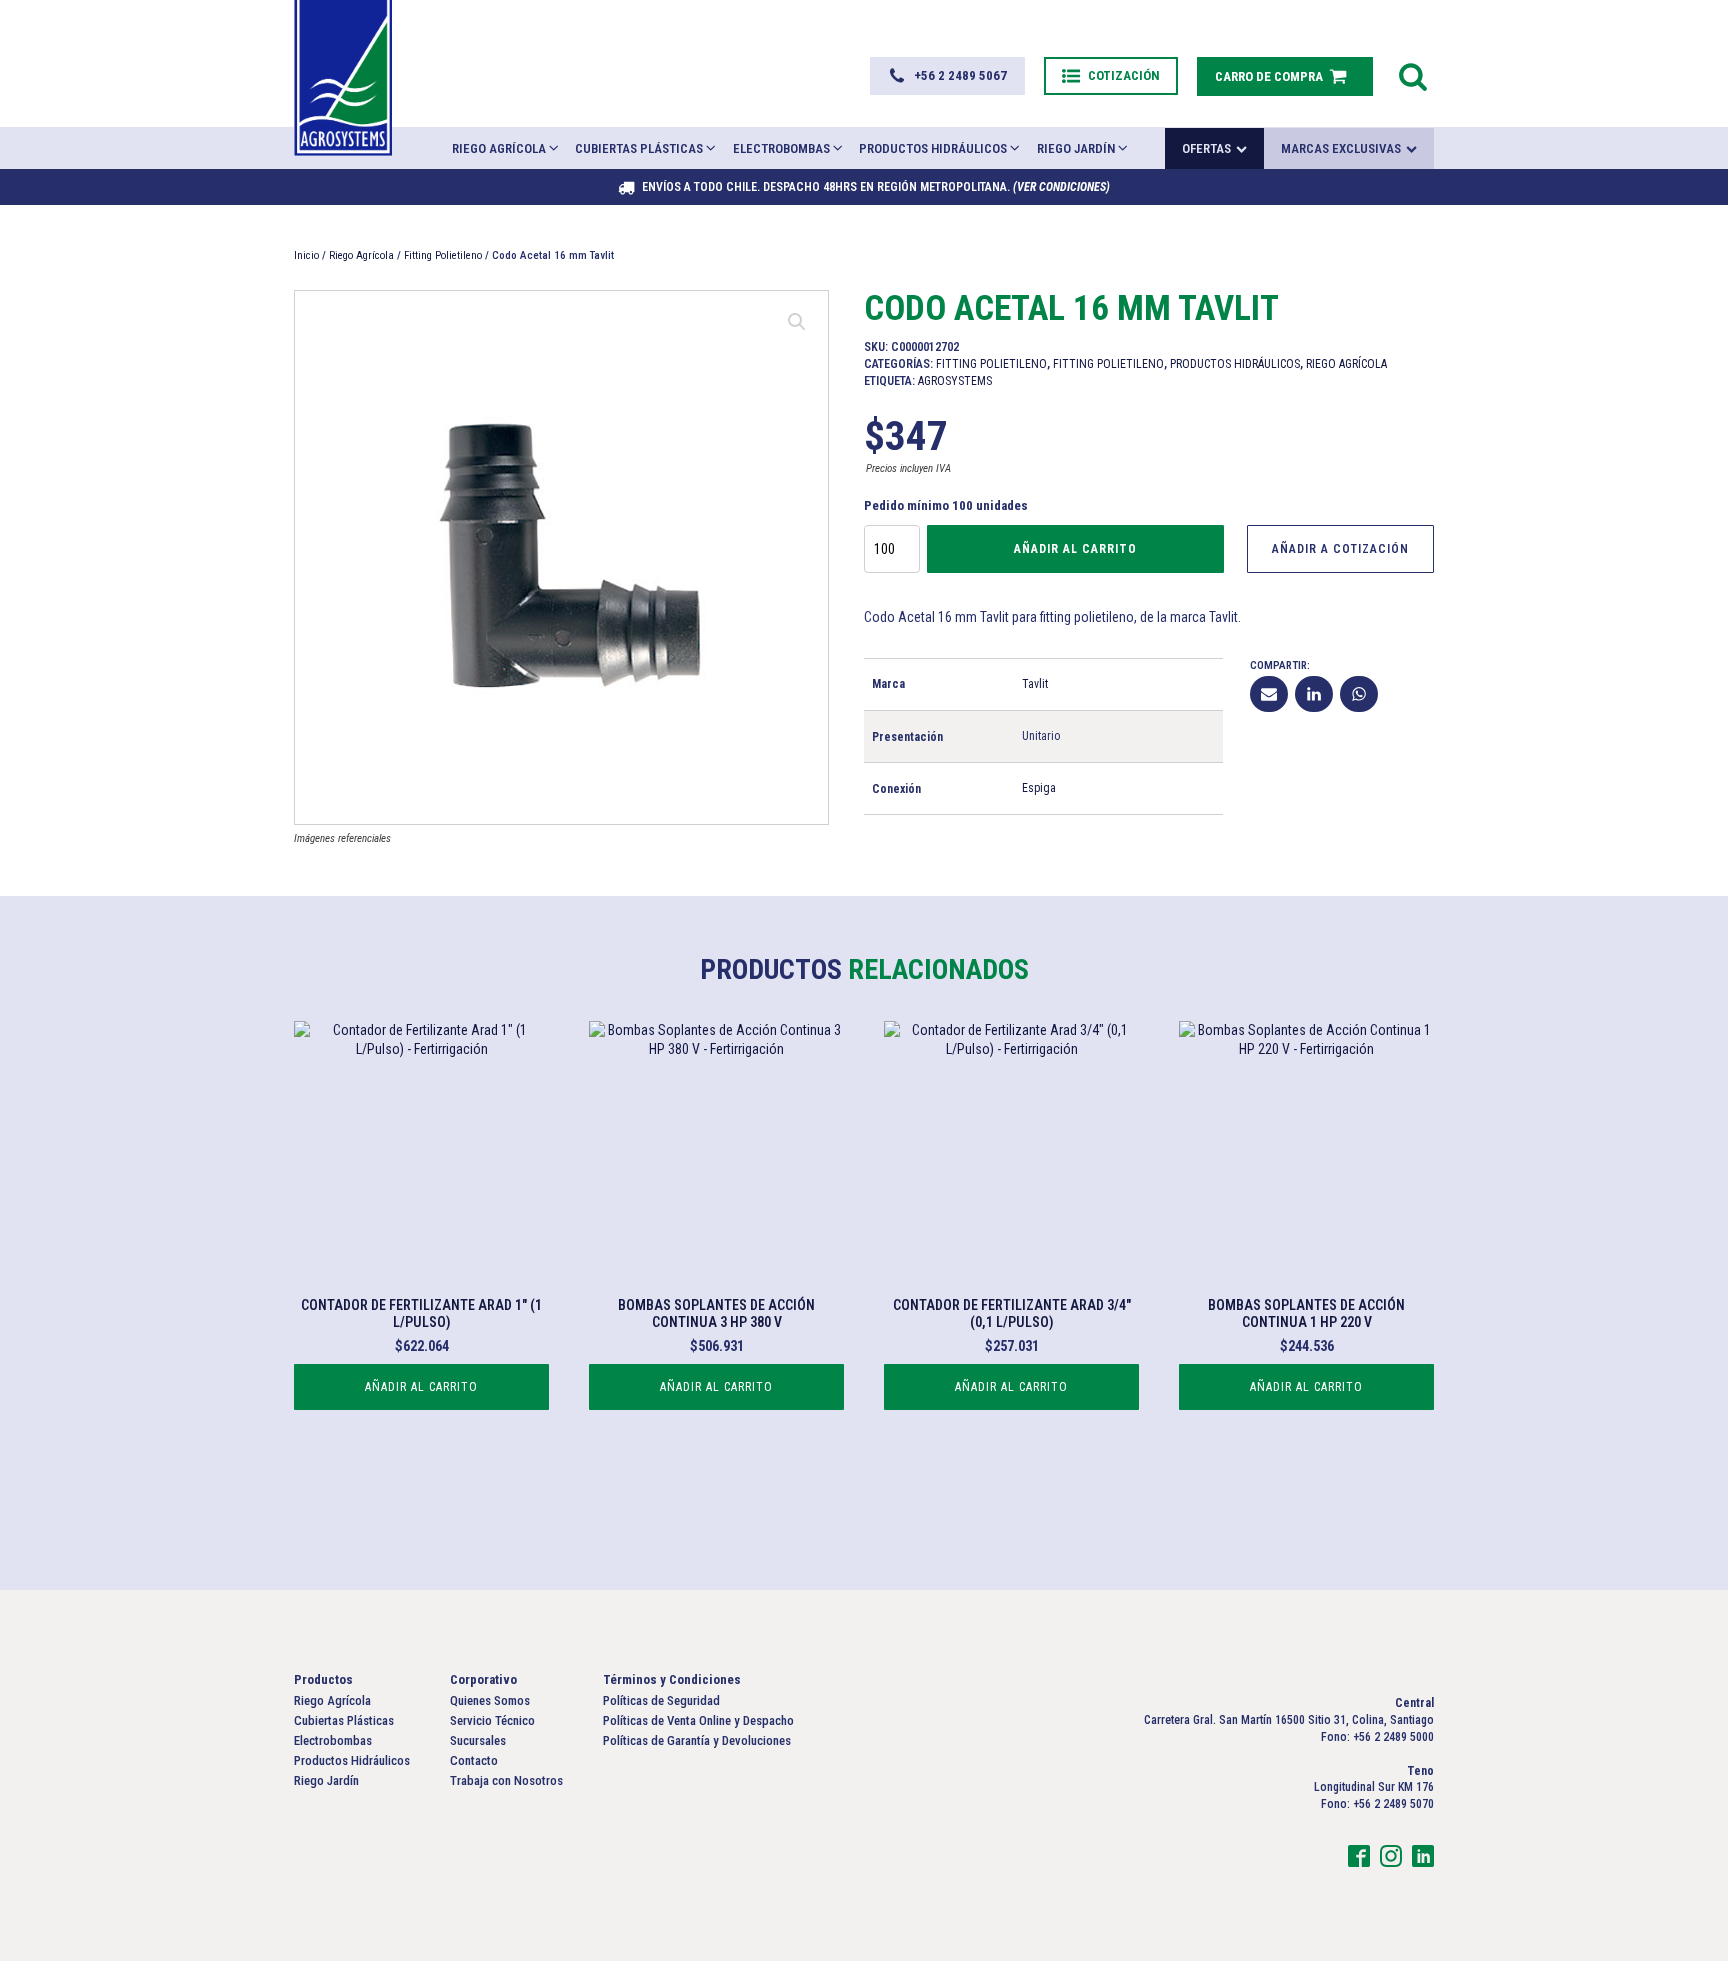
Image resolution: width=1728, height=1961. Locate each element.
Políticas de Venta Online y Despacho (698, 1720)
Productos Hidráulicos (933, 148)
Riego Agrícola (499, 148)
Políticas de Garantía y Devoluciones (697, 1740)
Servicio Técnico (1180, 13)
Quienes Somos (1082, 13)
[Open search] (1413, 76)
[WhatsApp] (1359, 694)
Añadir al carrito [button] (421, 1387)
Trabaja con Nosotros (506, 1780)
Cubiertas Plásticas (639, 148)
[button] (947, 76)
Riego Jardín (1076, 148)
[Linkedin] (1314, 694)
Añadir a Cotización (1340, 549)
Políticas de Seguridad (661, 1700)
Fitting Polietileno (443, 255)
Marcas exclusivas (1341, 148)
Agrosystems (955, 381)
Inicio (1016, 13)
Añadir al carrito (1075, 549)
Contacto (1340, 13)
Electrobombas (781, 148)
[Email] (1269, 694)
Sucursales (1270, 13)
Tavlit (1035, 684)
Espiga (1039, 788)
